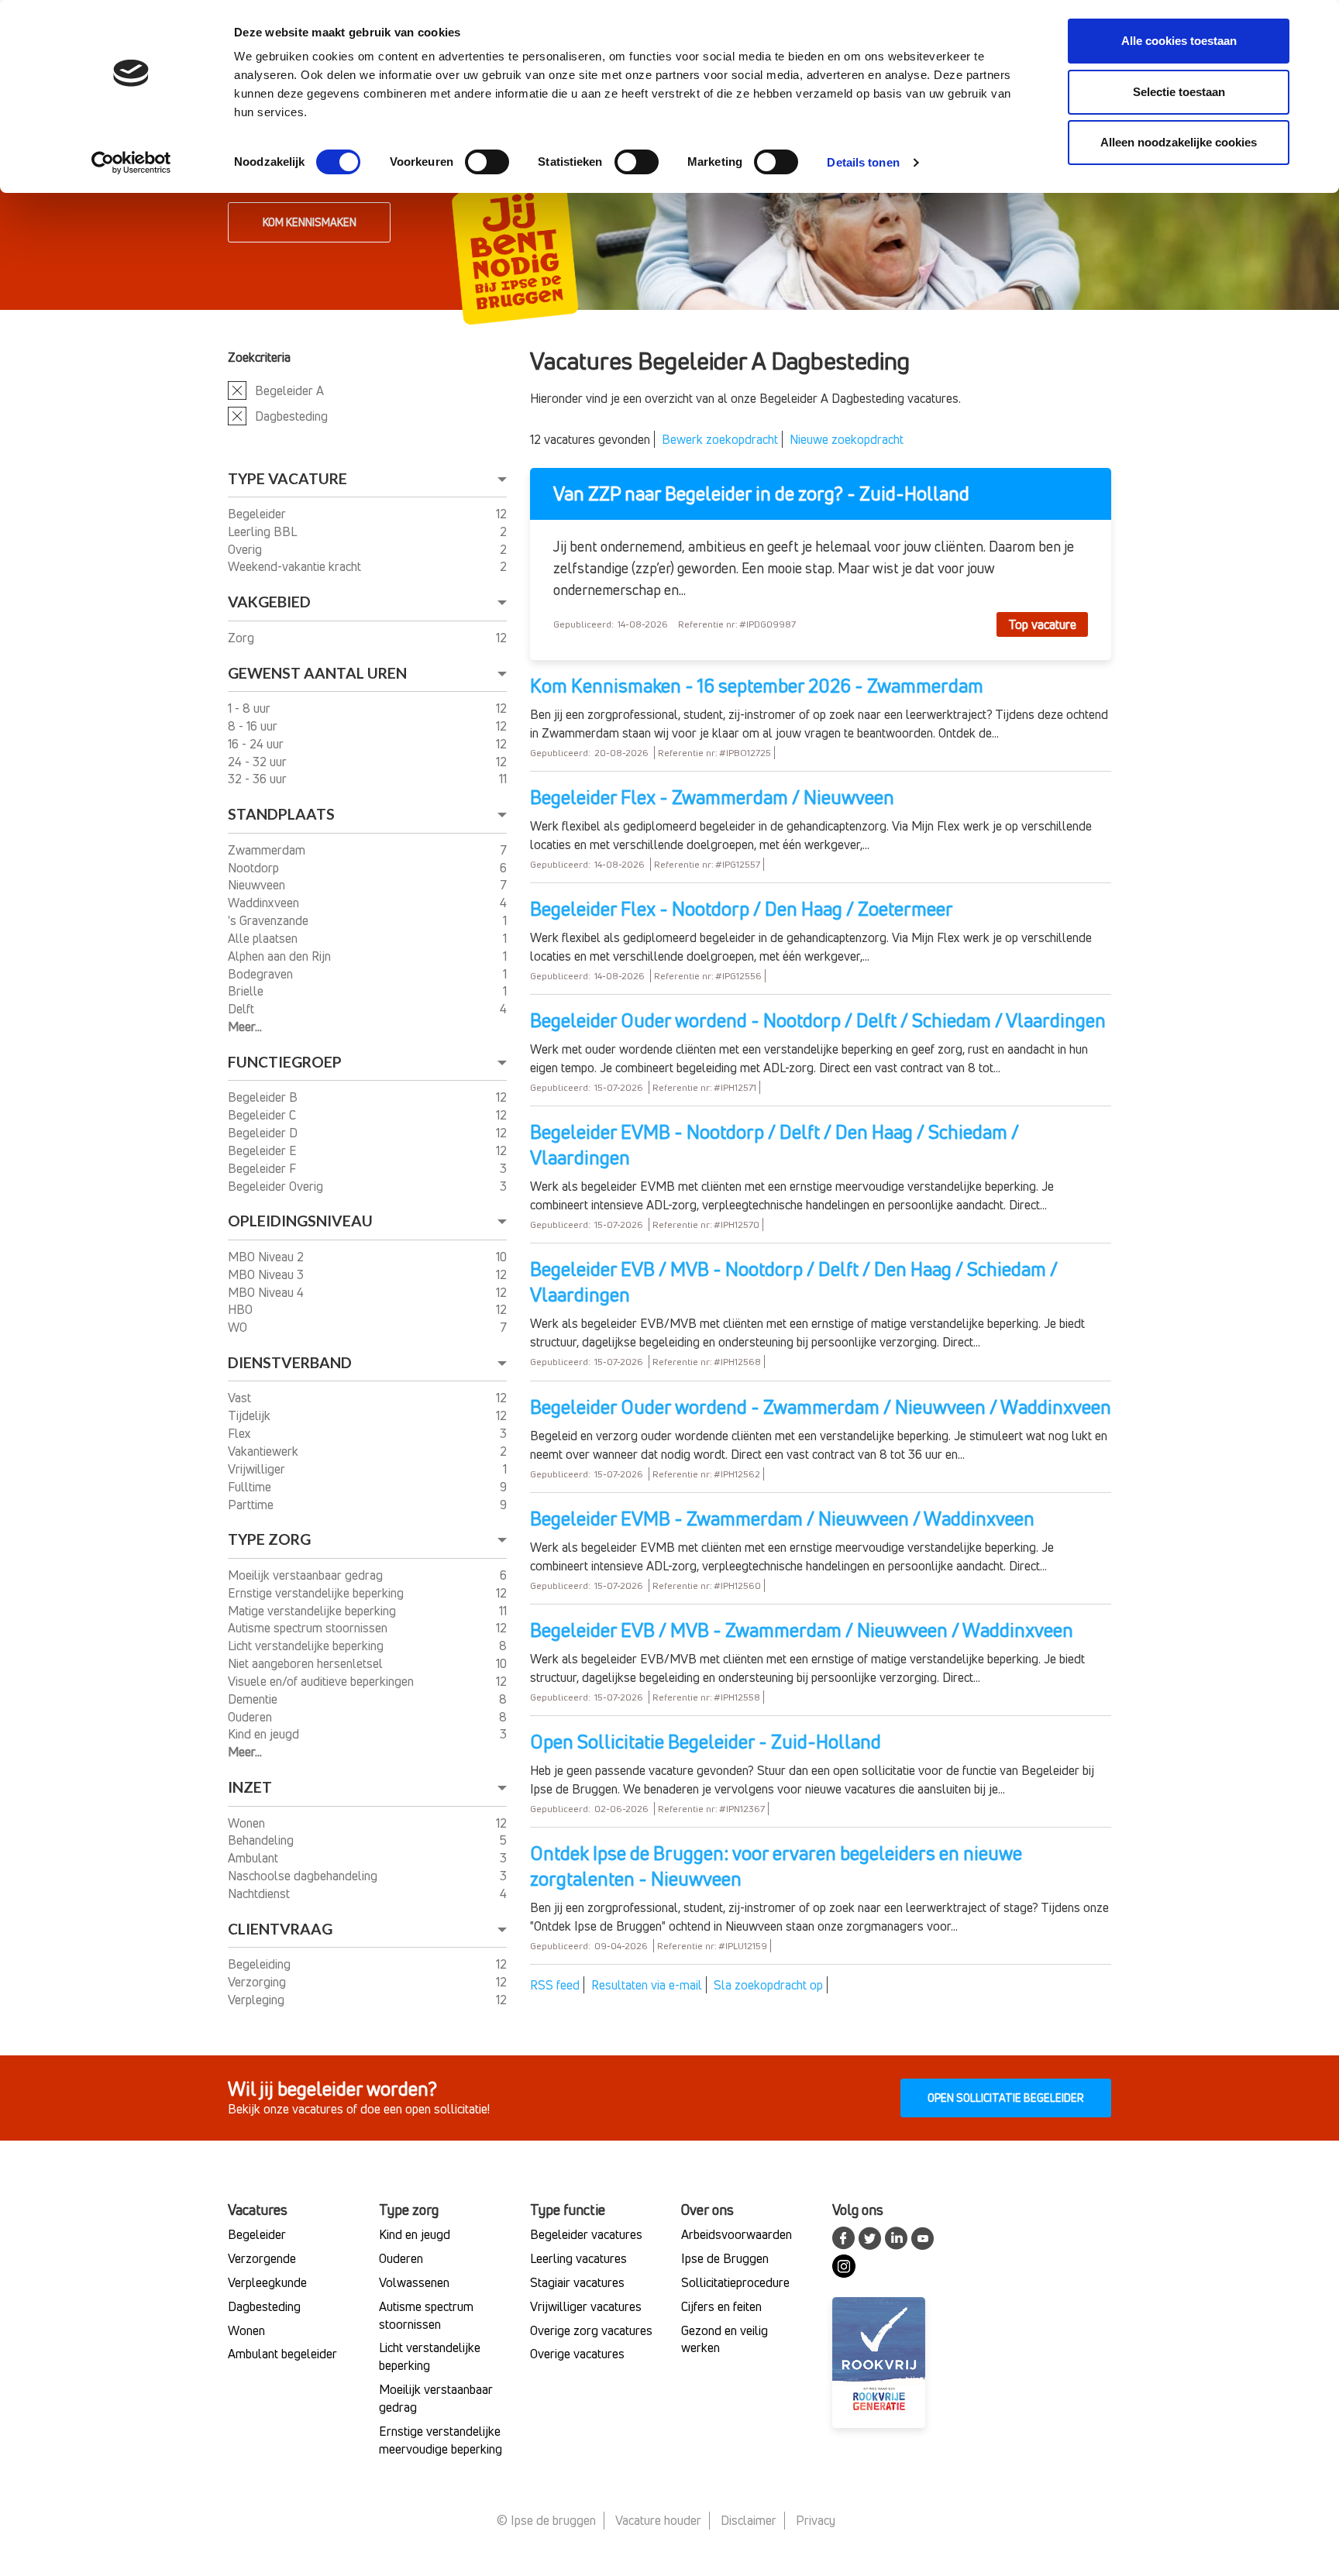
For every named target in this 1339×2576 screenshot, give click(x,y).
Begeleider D (264, 1133)
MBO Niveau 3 (267, 1274)
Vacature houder (658, 2520)
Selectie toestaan (1179, 92)
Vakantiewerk (265, 1451)
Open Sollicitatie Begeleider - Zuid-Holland (706, 1742)
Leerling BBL (263, 531)
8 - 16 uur (254, 726)
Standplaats (281, 814)
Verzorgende (262, 2258)
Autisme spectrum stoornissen (309, 1628)
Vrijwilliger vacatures (586, 2306)
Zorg (243, 638)
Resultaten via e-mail (647, 1985)
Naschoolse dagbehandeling (304, 1876)
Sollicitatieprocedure (735, 2282)
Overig (246, 549)
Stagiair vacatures (577, 2282)
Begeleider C (263, 1115)
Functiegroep (285, 1062)
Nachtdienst (260, 1893)
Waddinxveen (265, 903)
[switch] (487, 162)
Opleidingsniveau (300, 1221)
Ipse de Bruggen (725, 2258)
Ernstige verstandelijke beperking (317, 1593)
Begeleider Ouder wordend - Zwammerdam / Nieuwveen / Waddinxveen (821, 1407)
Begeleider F (263, 1168)
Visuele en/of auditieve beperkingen (322, 1681)
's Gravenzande (270, 920)
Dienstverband (290, 1362)
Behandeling (262, 1840)
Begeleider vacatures (586, 2234)
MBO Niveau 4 (267, 1292)
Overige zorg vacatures (591, 2330)
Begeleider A (289, 390)
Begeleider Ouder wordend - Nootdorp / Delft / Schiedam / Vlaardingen (818, 1020)
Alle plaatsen (264, 938)
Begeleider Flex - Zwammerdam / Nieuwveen (712, 797)
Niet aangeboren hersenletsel (307, 1663)
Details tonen (863, 162)
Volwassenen (414, 2282)
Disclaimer (749, 2520)
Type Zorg (269, 1539)
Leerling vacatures (578, 2258)
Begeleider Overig (277, 1186)
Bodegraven (262, 974)
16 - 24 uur (257, 744)
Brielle (247, 991)
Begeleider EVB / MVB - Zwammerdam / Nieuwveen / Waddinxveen (802, 1630)
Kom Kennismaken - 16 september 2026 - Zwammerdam (757, 686)
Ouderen (251, 1717)
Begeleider (258, 514)
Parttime (252, 1505)
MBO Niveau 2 (267, 1257)
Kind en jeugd (265, 1734)
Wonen (248, 1823)
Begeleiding (261, 1964)
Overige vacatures (577, 2354)
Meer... (245, 1027)
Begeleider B (264, 1097)
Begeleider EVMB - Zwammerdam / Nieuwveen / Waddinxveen (782, 1518)
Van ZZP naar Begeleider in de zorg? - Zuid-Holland (761, 494)
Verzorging (258, 1982)
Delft (243, 1009)
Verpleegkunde (267, 2282)
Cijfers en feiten (721, 2306)
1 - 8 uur (251, 708)
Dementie (254, 1699)
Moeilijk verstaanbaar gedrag (307, 1575)
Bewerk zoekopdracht (720, 439)
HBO (242, 1309)
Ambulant (255, 1858)
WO (239, 1327)
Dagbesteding (291, 416)
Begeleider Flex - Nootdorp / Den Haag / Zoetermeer (742, 909)
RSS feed (555, 1985)
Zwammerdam (268, 850)
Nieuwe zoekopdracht (847, 439)
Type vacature (287, 478)
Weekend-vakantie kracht (296, 566)
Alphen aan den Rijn (281, 956)
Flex (241, 1433)
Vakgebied (269, 602)
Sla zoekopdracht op (768, 1985)
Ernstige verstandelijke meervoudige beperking (441, 2440)
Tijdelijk (251, 1415)
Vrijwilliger (258, 1469)
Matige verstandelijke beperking (313, 1611)
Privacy (816, 2520)
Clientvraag (280, 1929)
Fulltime (251, 1487)
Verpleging (258, 2000)
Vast (241, 1398)
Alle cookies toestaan (1179, 41)
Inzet (250, 1787)
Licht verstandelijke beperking (307, 1646)
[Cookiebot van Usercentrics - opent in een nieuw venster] (131, 163)
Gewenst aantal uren (317, 673)
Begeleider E (264, 1150)
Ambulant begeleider (282, 2354)
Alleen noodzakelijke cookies (1179, 142)
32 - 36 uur (259, 779)
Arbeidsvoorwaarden (737, 2234)
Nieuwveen (258, 885)
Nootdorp (255, 868)
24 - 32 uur (259, 762)
